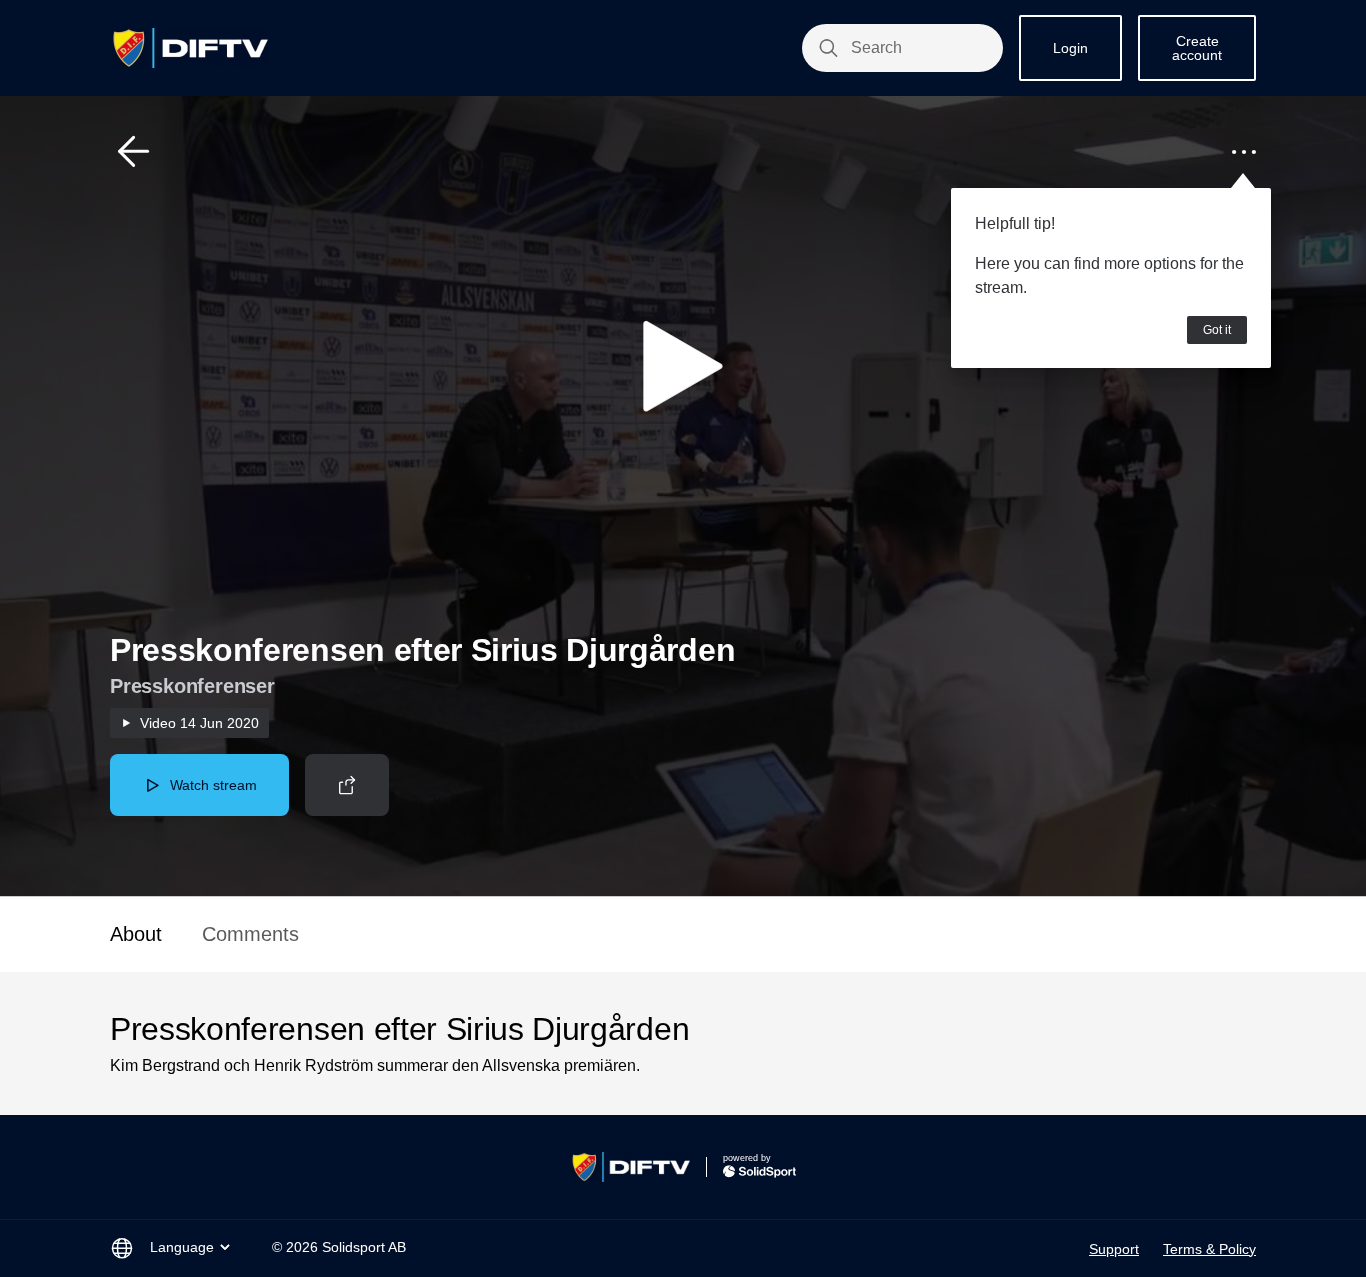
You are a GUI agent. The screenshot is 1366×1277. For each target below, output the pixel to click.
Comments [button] (250, 934)
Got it (1217, 330)
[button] (134, 152)
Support (1114, 1249)
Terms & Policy (1209, 1249)
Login (1070, 48)
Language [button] (182, 1247)
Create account (1197, 48)
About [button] (136, 934)
